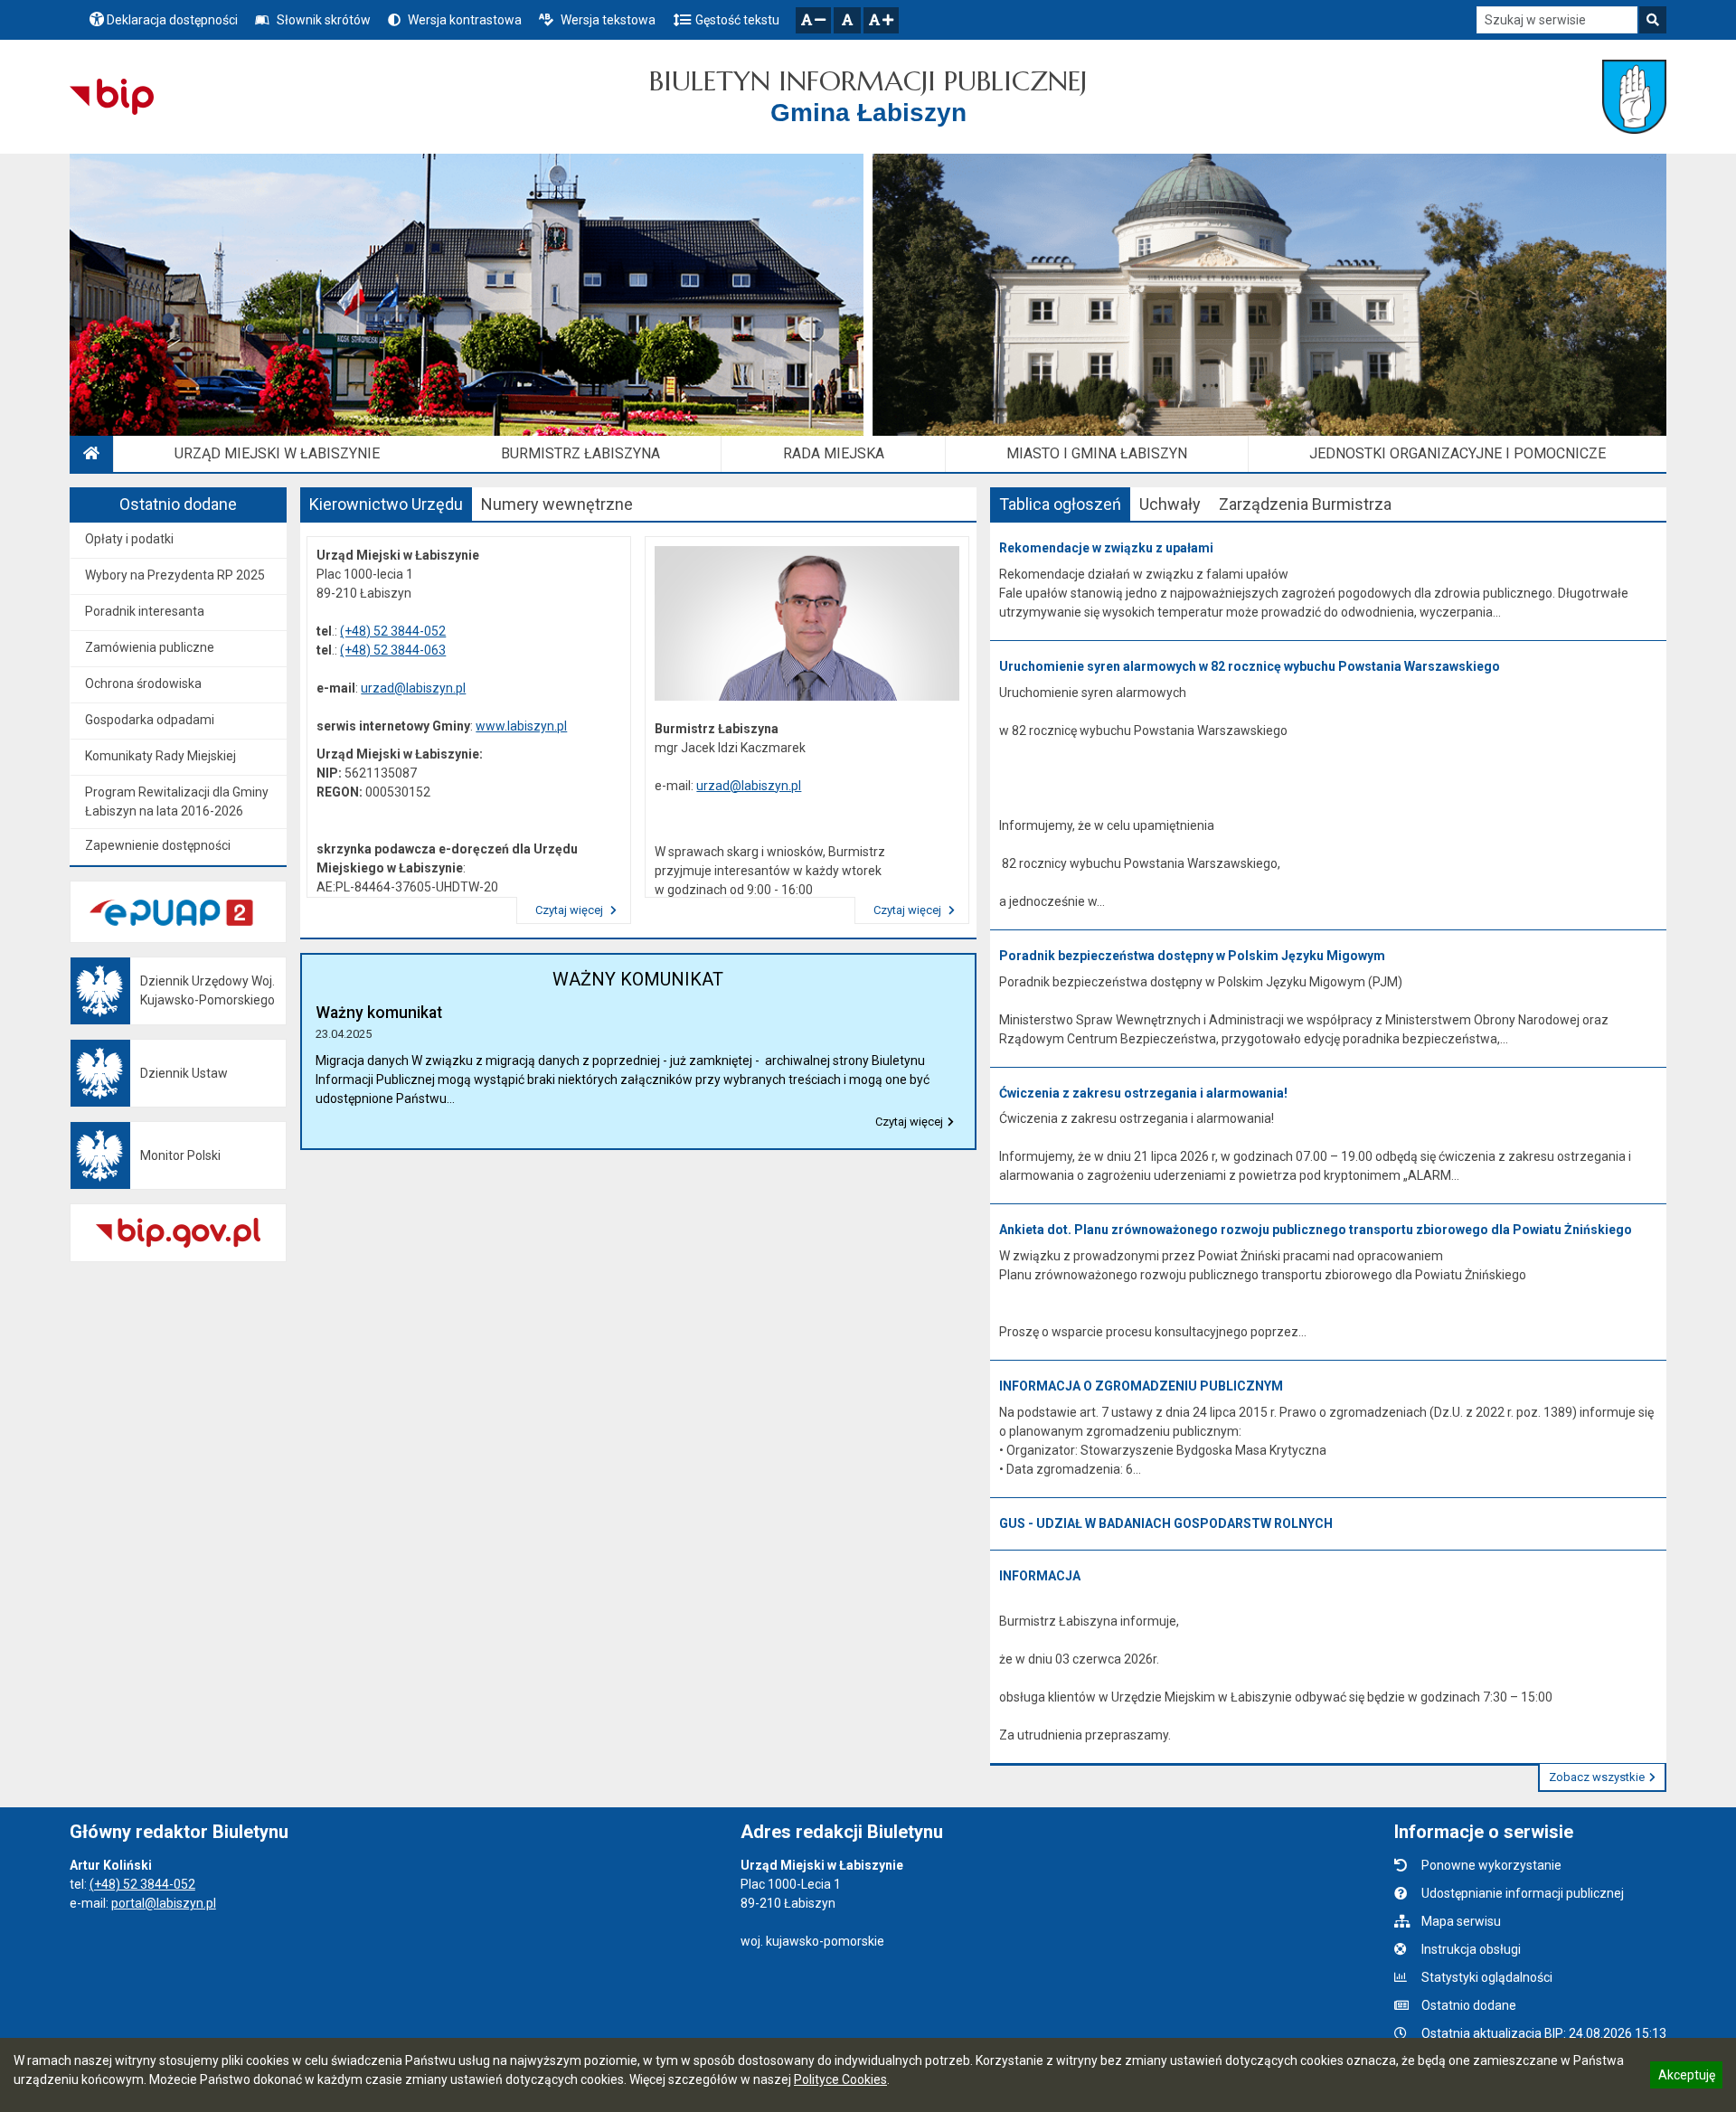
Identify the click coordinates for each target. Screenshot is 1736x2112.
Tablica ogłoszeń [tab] (1060, 504)
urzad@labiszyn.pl (413, 688)
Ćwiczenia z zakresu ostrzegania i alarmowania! (1143, 1093)
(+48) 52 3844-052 (393, 631)
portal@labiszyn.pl (164, 1903)
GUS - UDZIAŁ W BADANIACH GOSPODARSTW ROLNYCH (1166, 1523)
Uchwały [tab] (1170, 504)
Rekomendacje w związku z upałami (1106, 548)
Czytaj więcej (571, 910)
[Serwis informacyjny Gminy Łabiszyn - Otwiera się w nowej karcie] (1634, 97)
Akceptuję (1686, 2078)
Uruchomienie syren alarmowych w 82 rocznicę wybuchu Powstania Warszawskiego (1250, 666)
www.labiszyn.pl (521, 726)
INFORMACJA (1040, 1576)
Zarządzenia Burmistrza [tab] (1305, 504)
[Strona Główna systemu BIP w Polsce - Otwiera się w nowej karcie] (112, 97)
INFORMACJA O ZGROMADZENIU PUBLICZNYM (1141, 1386)
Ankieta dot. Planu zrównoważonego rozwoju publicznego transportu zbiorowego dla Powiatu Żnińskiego (1316, 1230)
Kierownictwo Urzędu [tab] (386, 504)
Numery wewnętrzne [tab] (557, 504)
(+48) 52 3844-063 (393, 650)
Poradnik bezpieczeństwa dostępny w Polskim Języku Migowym (1192, 956)
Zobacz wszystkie (1597, 1777)
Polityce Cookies (840, 2079)
